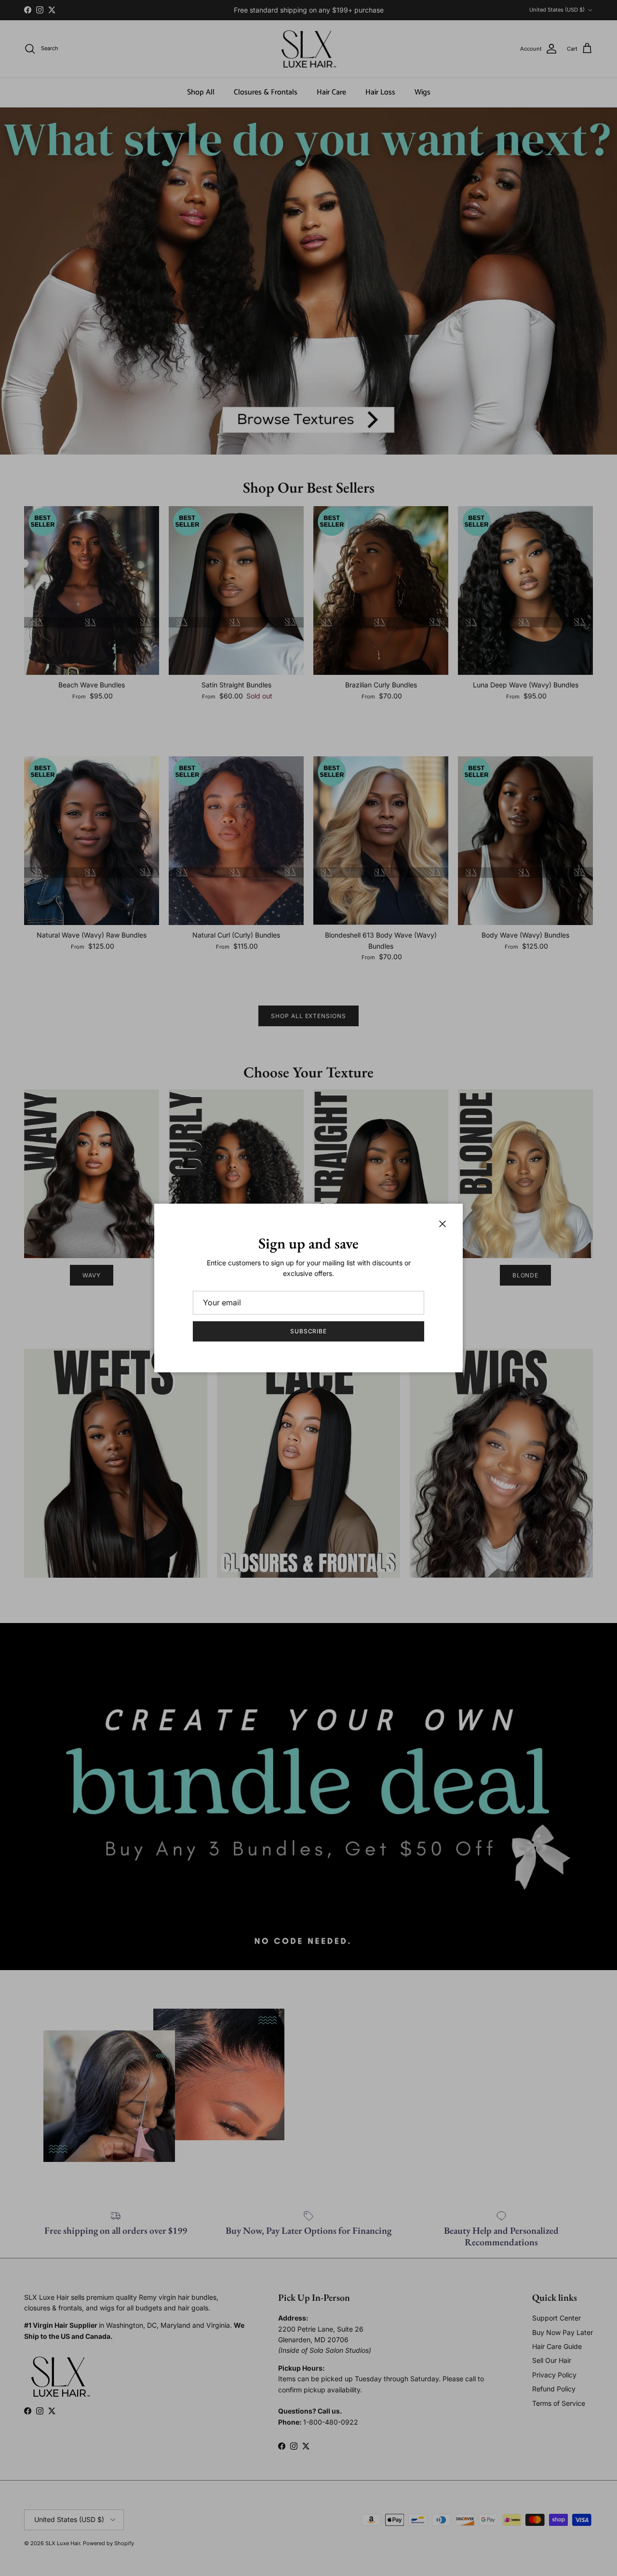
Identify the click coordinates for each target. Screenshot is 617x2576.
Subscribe (309, 1331)
